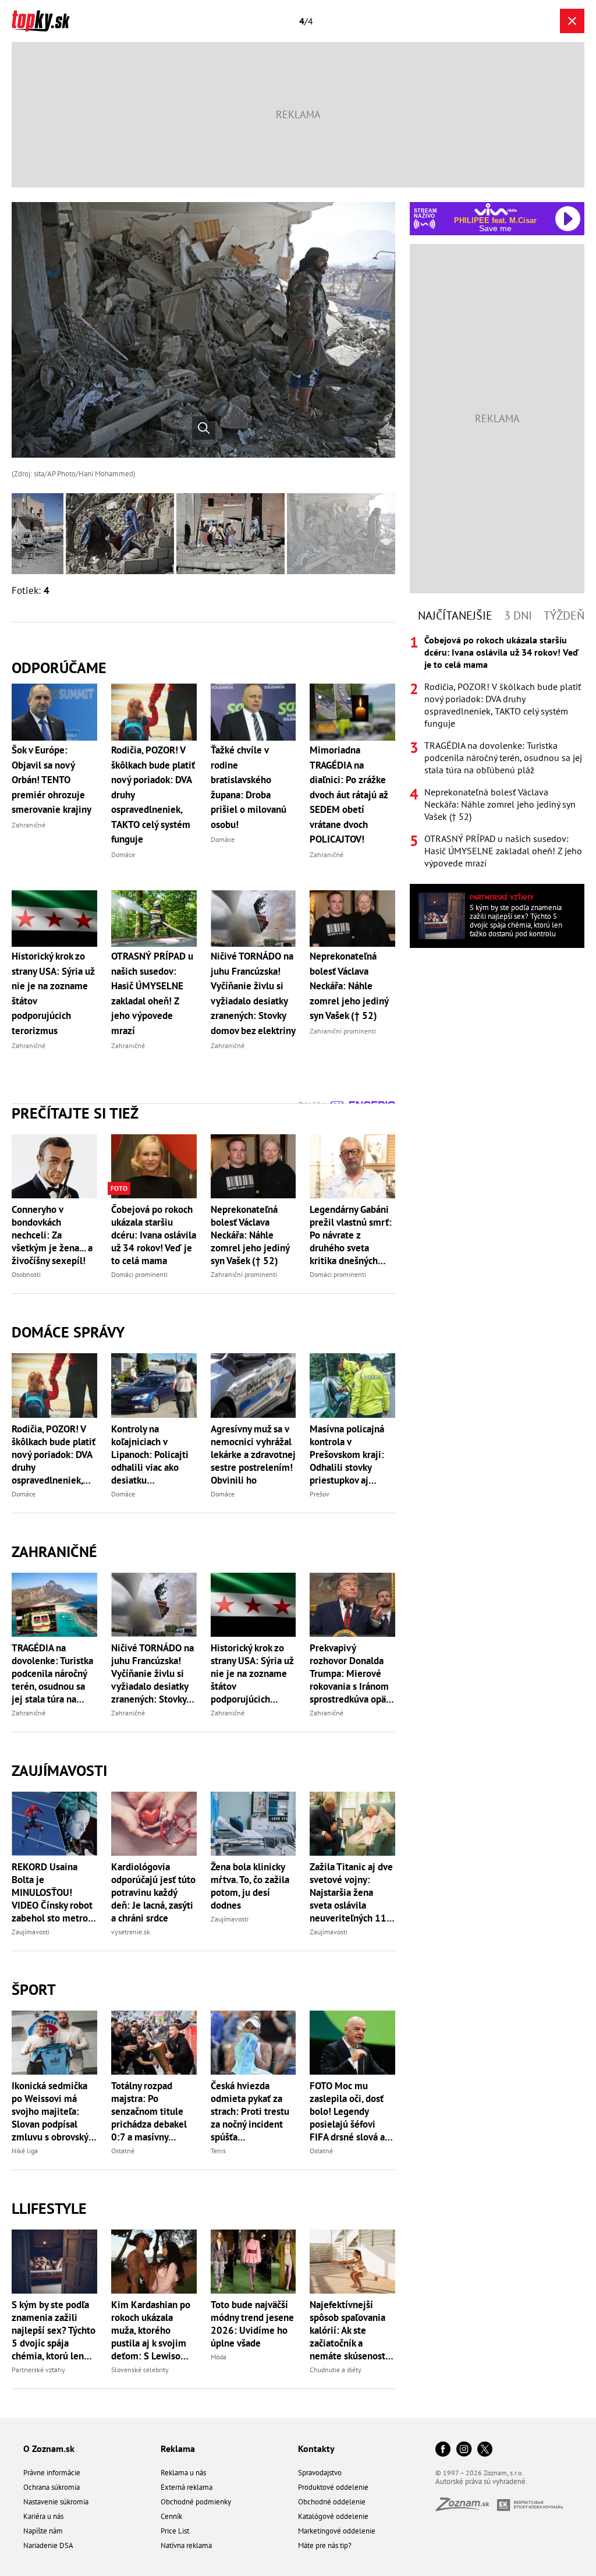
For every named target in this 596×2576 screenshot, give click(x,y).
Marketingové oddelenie (337, 2531)
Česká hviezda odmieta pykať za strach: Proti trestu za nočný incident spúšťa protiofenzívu (250, 2111)
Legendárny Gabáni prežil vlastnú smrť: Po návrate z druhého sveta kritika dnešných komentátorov (351, 1235)
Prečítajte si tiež (75, 1113)
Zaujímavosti (59, 1770)
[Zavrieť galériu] (572, 21)
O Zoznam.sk (49, 2448)
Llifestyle (49, 2208)
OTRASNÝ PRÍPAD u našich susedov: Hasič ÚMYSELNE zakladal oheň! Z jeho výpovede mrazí (503, 851)
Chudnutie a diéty (336, 2370)
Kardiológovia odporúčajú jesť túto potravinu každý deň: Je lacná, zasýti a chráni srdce (153, 1892)
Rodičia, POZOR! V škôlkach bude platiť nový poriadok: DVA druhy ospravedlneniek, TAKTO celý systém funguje (54, 1455)
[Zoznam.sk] (466, 2508)
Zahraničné (54, 1551)
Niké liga (25, 2151)
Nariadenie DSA (48, 2545)
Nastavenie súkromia (56, 2502)
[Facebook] (443, 2450)
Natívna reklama (186, 2545)
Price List (175, 2531)
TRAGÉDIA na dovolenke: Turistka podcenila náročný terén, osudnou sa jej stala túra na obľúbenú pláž (52, 1673)
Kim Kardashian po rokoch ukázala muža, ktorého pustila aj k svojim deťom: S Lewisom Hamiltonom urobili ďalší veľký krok (152, 2330)
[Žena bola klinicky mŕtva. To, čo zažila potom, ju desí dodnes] (253, 1824)
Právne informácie (52, 2473)
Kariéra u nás (43, 2516)
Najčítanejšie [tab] (455, 615)
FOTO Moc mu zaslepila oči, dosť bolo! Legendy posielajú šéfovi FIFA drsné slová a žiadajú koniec (347, 2111)
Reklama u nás (183, 2473)
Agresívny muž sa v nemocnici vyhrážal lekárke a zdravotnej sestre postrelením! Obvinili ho (253, 1455)
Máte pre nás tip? (325, 2545)
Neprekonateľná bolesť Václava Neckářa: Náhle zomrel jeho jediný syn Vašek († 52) (250, 1235)
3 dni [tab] (518, 615)
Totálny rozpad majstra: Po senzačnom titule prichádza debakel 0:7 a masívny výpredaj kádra (149, 2111)
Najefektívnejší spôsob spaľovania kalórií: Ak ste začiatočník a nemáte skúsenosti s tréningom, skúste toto (352, 2330)
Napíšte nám (43, 2531)
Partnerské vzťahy (38, 2370)
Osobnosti (26, 1274)
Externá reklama (187, 2487)
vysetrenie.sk (131, 1932)
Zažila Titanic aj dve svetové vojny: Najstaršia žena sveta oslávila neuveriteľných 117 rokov (351, 1892)
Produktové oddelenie (333, 2487)
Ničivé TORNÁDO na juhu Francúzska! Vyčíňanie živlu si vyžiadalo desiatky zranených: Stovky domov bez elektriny (154, 1673)
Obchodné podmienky (196, 2502)
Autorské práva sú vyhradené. (481, 2481)
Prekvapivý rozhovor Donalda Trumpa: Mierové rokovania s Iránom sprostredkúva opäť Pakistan (350, 1673)
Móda (219, 2357)
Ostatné (123, 2151)
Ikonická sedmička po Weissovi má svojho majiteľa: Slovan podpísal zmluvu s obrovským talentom (54, 2111)
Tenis (218, 2151)
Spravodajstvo (320, 2473)
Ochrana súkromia (52, 2487)
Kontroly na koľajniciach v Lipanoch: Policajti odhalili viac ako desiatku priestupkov (150, 1455)
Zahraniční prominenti (244, 1274)
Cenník (171, 2516)
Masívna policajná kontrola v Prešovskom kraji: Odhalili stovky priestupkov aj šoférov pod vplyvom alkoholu (347, 1455)
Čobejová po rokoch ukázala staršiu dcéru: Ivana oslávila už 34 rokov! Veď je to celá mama (154, 1235)
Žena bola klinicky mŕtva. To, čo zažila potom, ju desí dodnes (250, 1886)
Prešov (320, 1494)
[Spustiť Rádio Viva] (496, 209)
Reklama (178, 2448)
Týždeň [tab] (564, 615)
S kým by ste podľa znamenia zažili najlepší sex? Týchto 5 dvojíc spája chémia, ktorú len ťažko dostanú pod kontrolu (54, 2330)
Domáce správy (68, 1332)
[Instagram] (464, 2450)
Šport (34, 1989)
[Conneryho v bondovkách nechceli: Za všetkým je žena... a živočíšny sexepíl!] (54, 1166)
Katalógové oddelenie (333, 2516)
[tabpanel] (497, 752)
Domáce (24, 1494)
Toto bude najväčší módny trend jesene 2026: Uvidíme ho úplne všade (252, 2324)
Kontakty (316, 2448)
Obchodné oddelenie (332, 2502)
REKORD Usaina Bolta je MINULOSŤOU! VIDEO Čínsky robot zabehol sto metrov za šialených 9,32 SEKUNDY (52, 1892)
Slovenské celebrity (140, 2370)
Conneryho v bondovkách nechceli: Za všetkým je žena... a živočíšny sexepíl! (52, 1235)
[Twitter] (485, 2450)
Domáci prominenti (139, 1274)
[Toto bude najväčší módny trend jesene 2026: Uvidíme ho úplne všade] (253, 2262)
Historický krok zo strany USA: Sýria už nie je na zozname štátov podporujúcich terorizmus (252, 1673)
